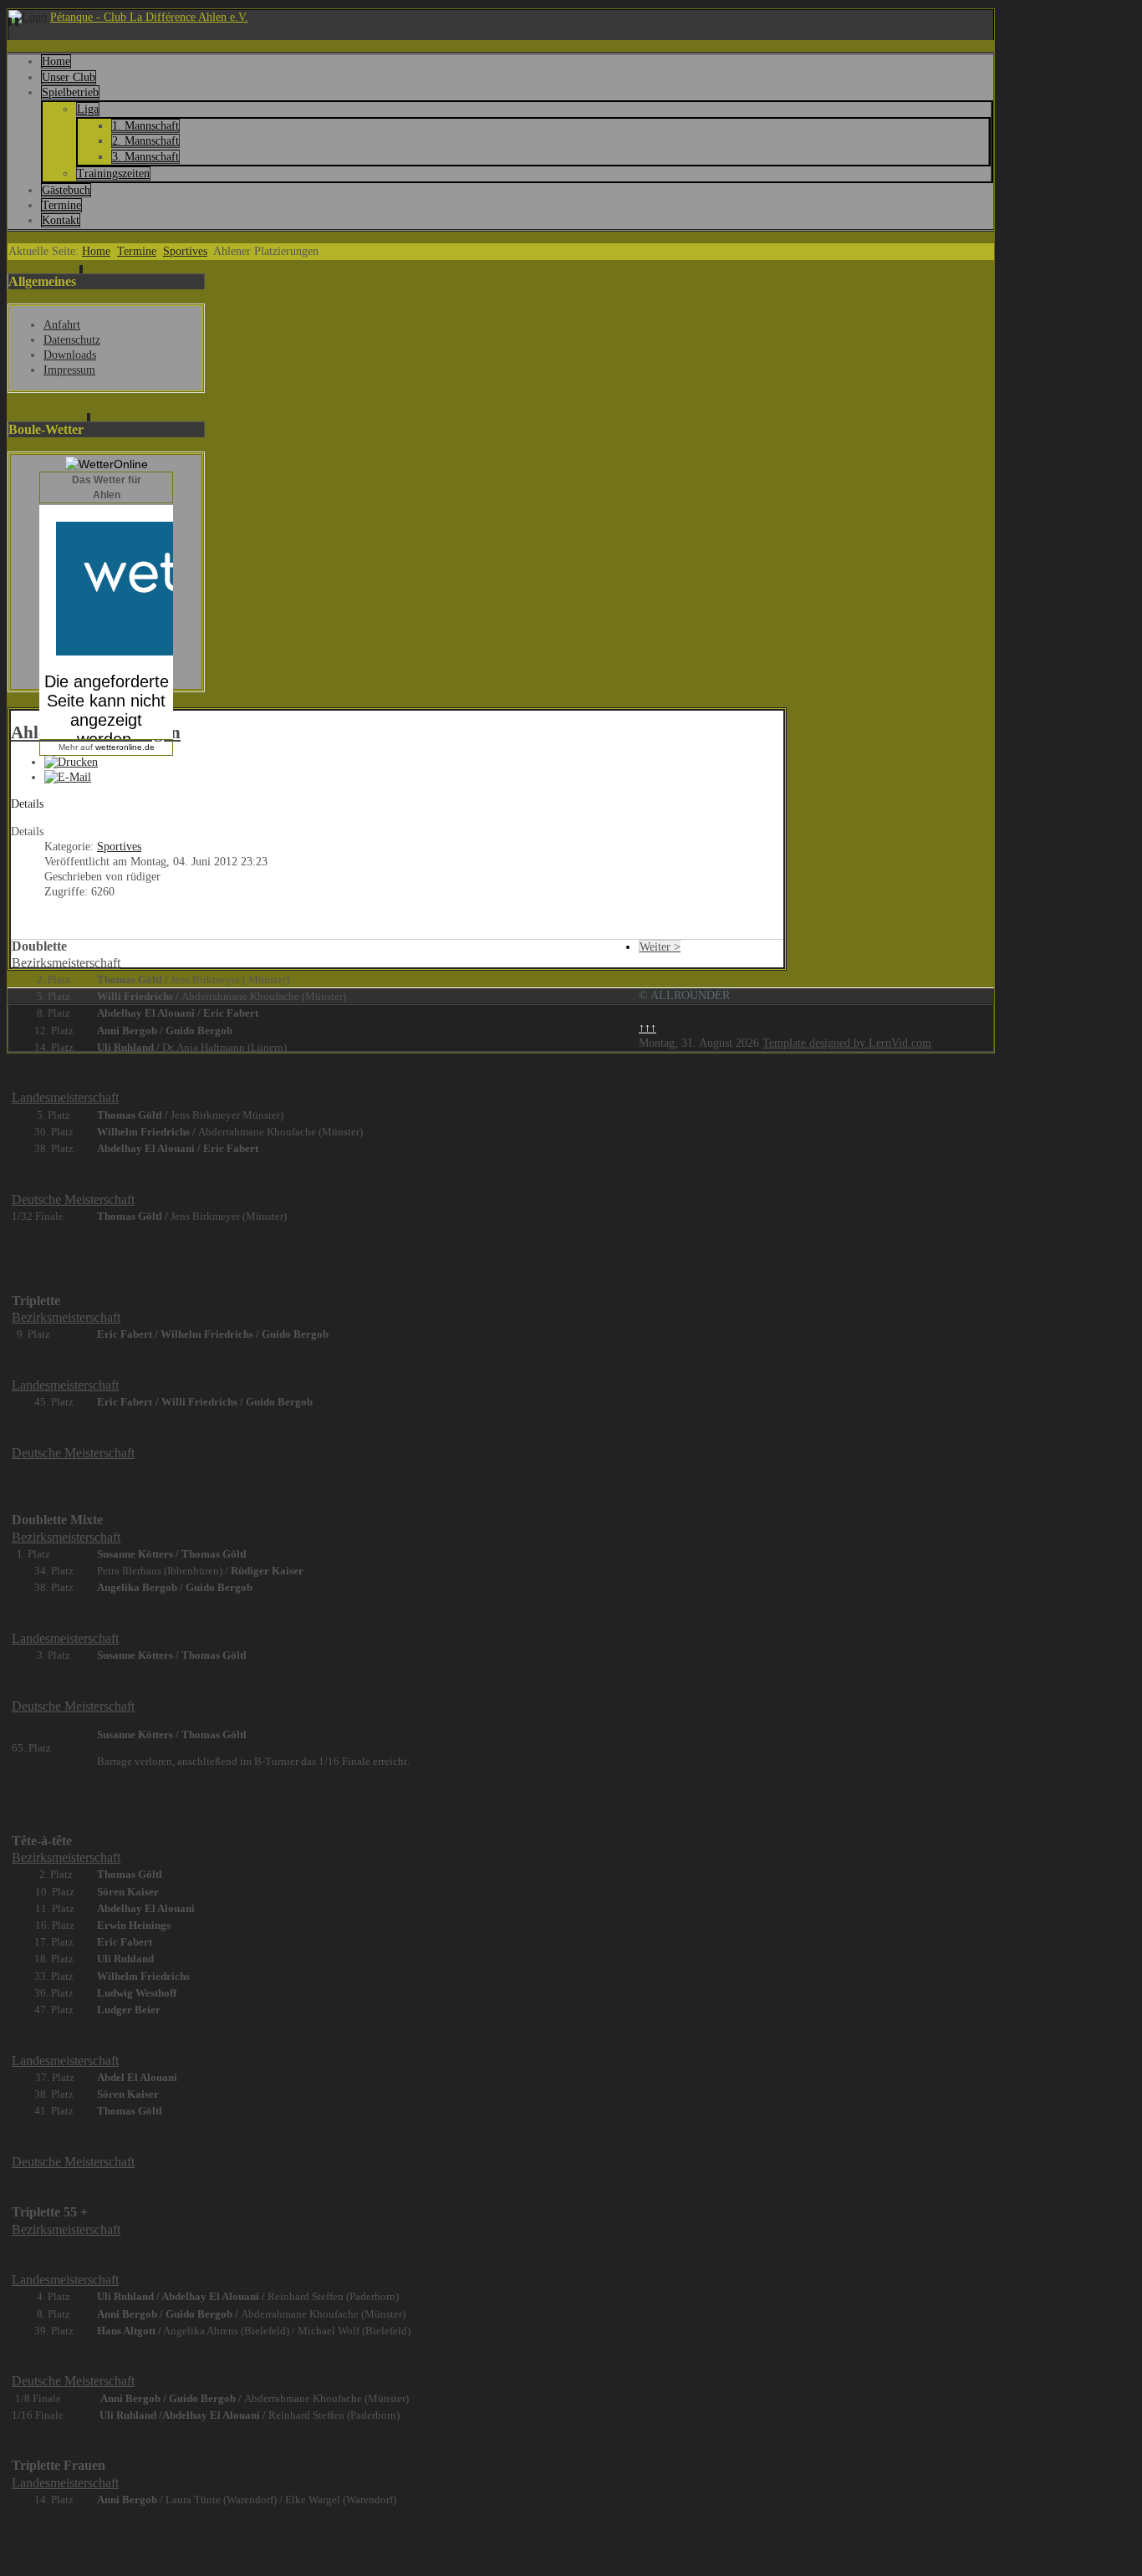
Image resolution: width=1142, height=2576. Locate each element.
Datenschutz (72, 340)
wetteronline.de (125, 747)
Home (56, 61)
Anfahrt (62, 325)
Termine (61, 205)
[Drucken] (71, 762)
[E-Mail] (68, 777)
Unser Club (69, 77)
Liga (88, 109)
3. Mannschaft (145, 157)
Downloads (70, 355)
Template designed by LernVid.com (847, 1043)
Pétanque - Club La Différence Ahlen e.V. (149, 17)
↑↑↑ (647, 1028)
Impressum (69, 370)
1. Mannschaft (145, 126)
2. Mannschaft (145, 141)
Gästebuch (66, 190)
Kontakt (61, 220)
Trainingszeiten (113, 173)
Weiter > (660, 947)
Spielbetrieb (70, 92)
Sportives (185, 251)
